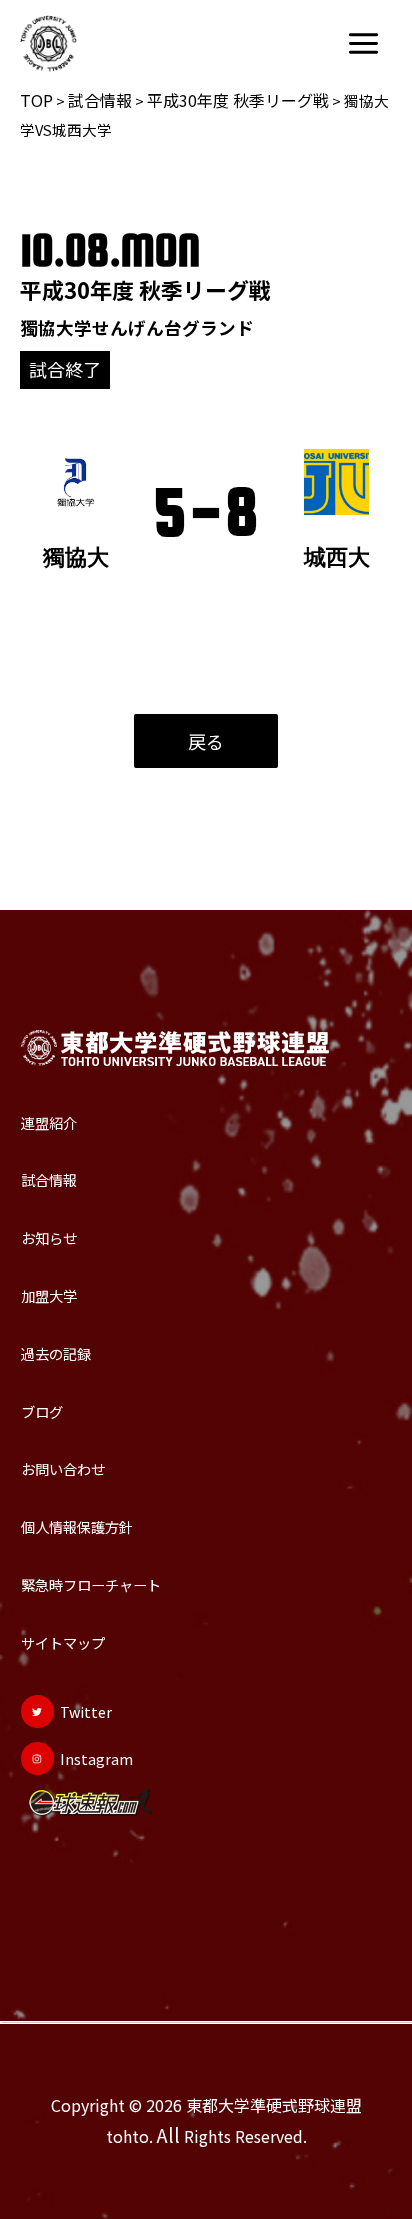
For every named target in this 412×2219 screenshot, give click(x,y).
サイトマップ (63, 1642)
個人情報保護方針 (77, 1526)
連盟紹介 (49, 1122)
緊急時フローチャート (91, 1584)
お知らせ (49, 1237)
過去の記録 (56, 1353)
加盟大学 (49, 1295)
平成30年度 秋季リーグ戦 (238, 100)
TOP (36, 100)
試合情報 (100, 100)
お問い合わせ (63, 1468)
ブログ (42, 1411)
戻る (206, 741)
